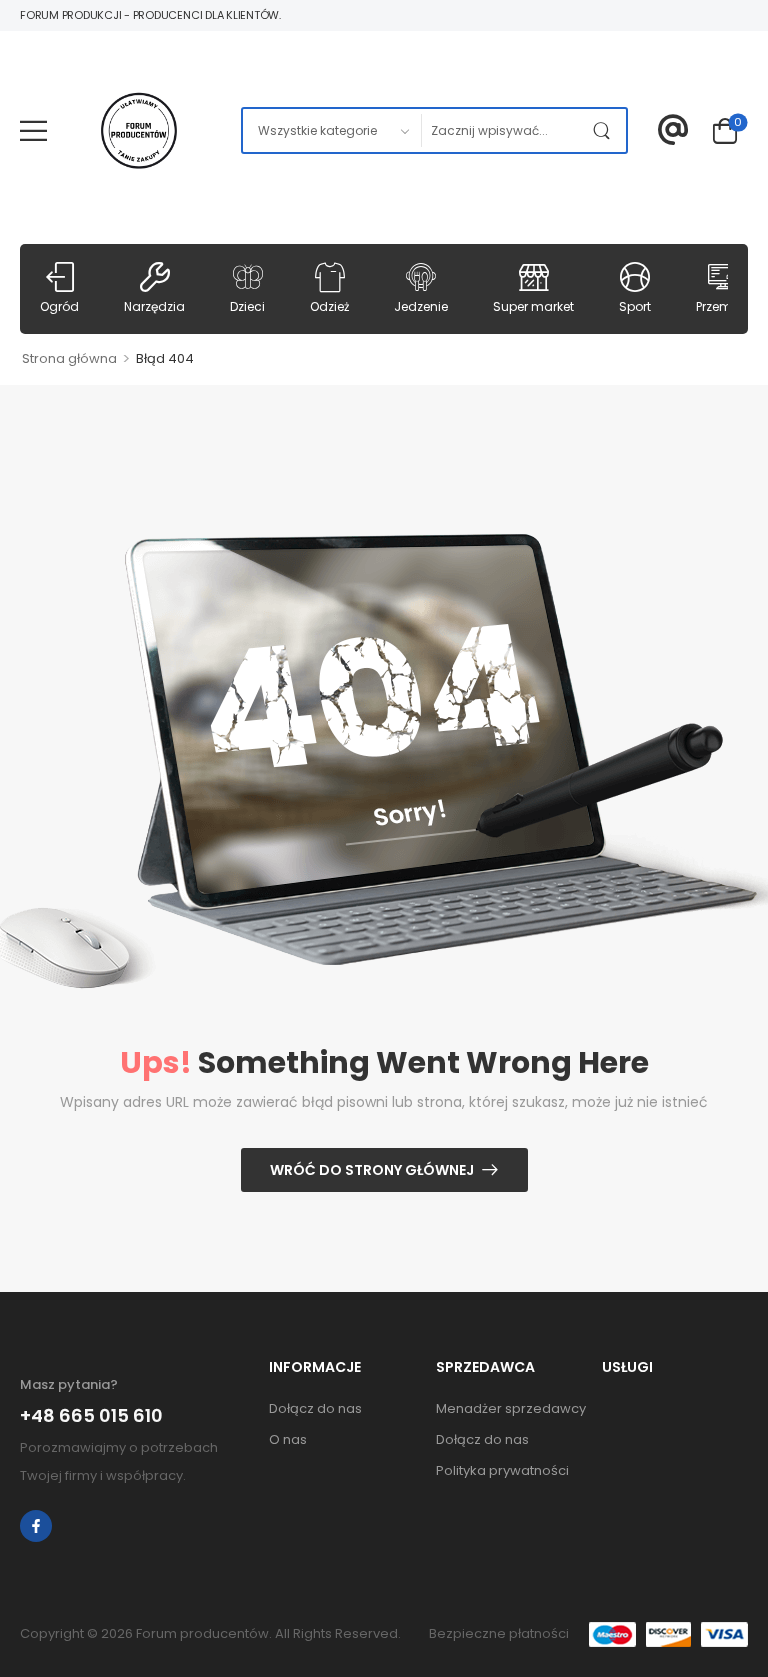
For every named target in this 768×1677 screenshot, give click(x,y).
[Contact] (673, 130)
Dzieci (247, 306)
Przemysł (722, 306)
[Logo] (139, 131)
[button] (33, 130)
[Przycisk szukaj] (606, 130)
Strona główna (69, 358)
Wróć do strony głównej (372, 1170)
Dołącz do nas (315, 1408)
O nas (288, 1439)
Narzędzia (154, 306)
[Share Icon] (36, 1526)
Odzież (329, 306)
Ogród (59, 306)
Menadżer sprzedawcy (509, 1408)
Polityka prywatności (502, 1470)
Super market (533, 306)
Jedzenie (421, 306)
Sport (635, 306)
